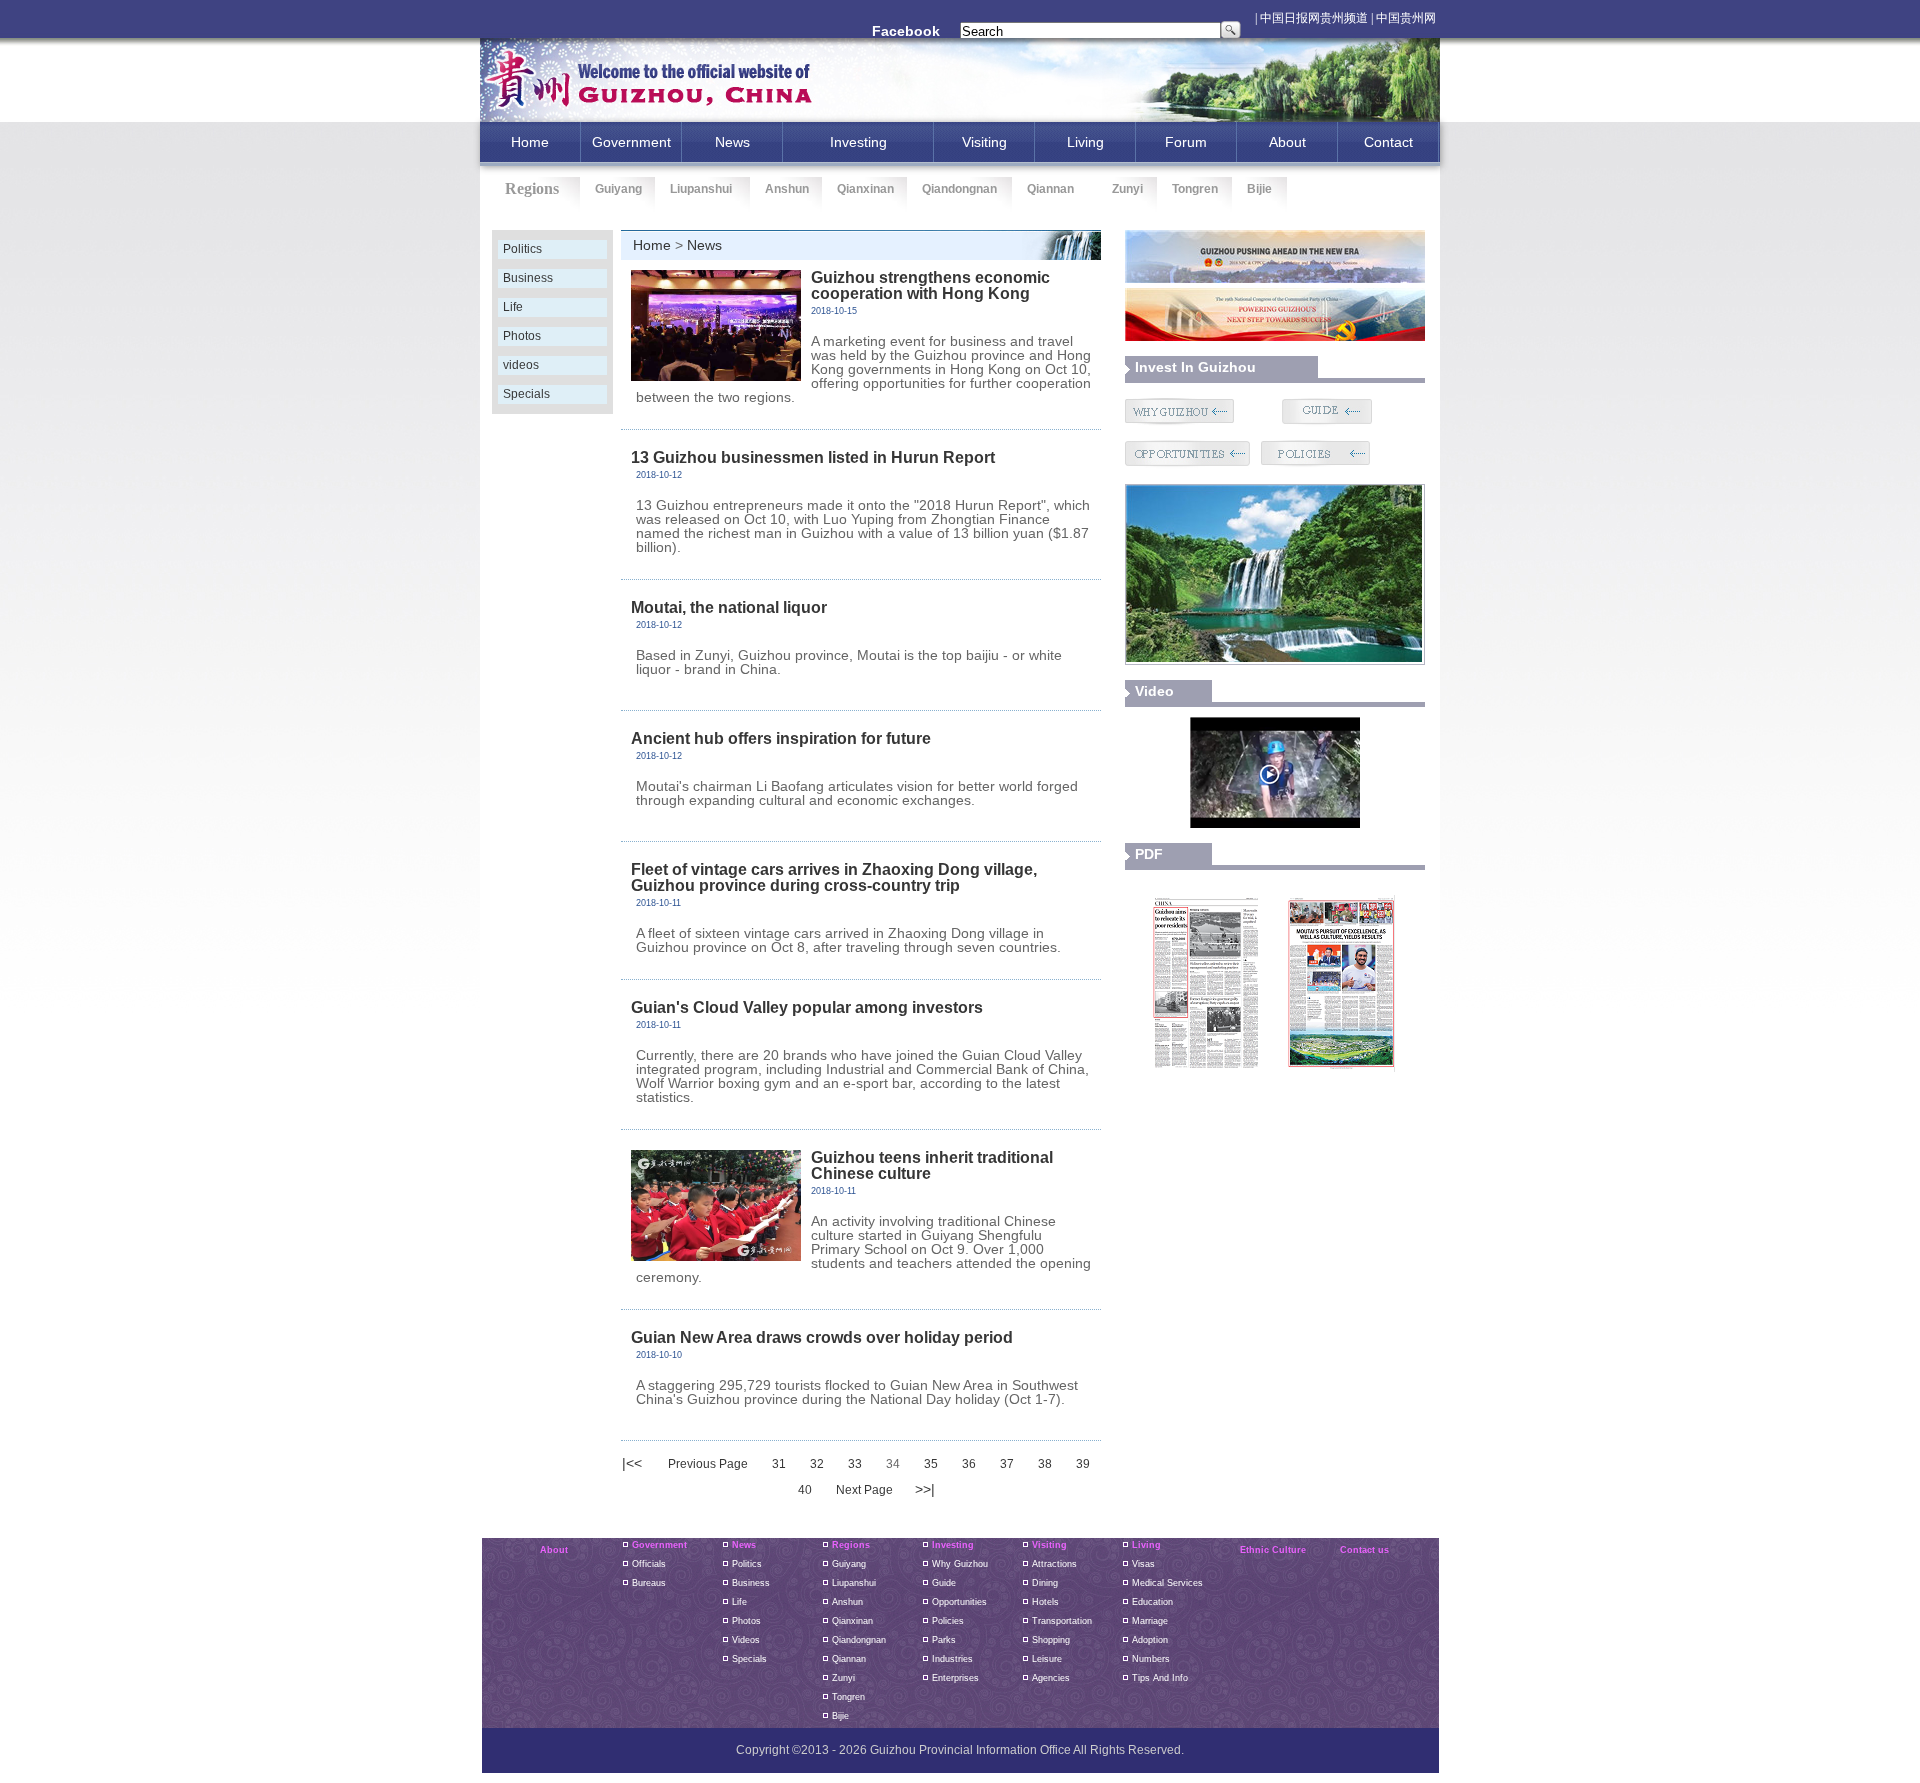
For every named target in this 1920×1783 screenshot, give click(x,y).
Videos (746, 1640)
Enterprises (955, 1678)
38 (1045, 1464)
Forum (1186, 142)
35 (931, 1464)
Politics (522, 249)
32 (817, 1464)
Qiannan (1050, 189)
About (1287, 142)
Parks (944, 1640)
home (530, 142)
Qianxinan (865, 189)
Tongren (1195, 189)
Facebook (906, 31)
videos (521, 365)
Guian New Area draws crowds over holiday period (822, 1337)
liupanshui (854, 1583)
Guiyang (618, 189)
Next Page (864, 1490)
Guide (944, 1583)
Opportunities (959, 1602)
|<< (632, 1463)
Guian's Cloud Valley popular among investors (807, 1007)
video (1154, 691)
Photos (522, 336)
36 (969, 1464)
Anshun (787, 189)
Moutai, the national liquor (729, 607)
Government (631, 142)
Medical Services (1167, 1583)
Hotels (1045, 1602)
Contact (1388, 142)
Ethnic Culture (1273, 1550)
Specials (526, 394)
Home (652, 245)
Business (528, 278)
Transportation (1062, 1621)
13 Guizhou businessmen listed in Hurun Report (813, 457)
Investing (953, 1545)
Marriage (1150, 1621)
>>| (925, 1489)
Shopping (1051, 1640)
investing (858, 142)
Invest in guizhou (1195, 367)
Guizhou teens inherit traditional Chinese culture (932, 1165)
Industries (952, 1659)
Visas (1143, 1564)
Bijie (1259, 189)
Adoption (1150, 1640)
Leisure (1047, 1659)
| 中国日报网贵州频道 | (1314, 18)
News (732, 142)
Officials (649, 1564)
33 (855, 1464)
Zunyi (1127, 189)
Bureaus (649, 1583)
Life (513, 307)
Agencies (1051, 1678)
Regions (851, 1545)
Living (1085, 142)
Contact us (1364, 1550)
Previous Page (708, 1464)
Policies (948, 1621)
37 (1007, 1464)
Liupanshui (701, 189)
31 (779, 1464)
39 (1083, 1464)
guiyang (849, 1564)
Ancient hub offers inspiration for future (781, 738)
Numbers (1151, 1659)
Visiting (984, 142)
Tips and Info (1160, 1678)
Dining (1045, 1583)
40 (805, 1490)
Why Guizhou (960, 1564)
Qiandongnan (959, 189)
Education (1152, 1602)
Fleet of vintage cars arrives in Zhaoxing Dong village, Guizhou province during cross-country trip (834, 877)
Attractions (1054, 1564)
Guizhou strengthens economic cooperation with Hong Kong (930, 285)
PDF (1149, 854)
